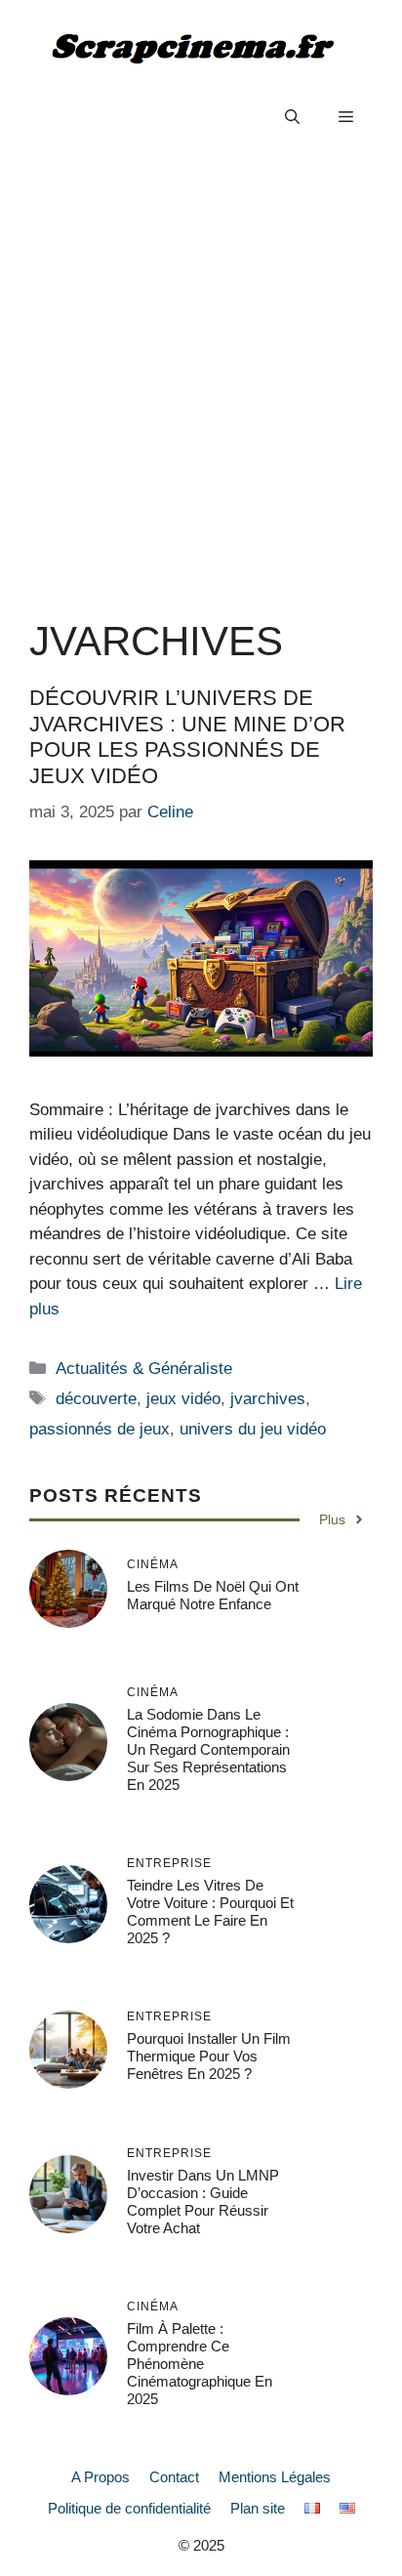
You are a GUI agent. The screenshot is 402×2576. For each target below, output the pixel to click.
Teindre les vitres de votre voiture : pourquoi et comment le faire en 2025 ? (210, 1911)
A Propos (100, 2477)
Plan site (258, 2508)
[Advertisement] (201, 377)
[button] (292, 117)
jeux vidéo (183, 1399)
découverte (96, 1399)
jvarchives (268, 1399)
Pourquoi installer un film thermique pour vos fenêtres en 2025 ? (209, 2056)
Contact (174, 2477)
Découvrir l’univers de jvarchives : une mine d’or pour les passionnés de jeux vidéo (187, 736)
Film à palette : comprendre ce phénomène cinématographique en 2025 (200, 2364)
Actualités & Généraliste (144, 1369)
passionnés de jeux (100, 1429)
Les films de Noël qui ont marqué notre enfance (213, 1595)
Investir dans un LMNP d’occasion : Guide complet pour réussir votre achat (203, 2202)
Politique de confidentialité (129, 2508)
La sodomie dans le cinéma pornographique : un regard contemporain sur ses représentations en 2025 (208, 1749)
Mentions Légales (275, 2477)
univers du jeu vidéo (253, 1429)
